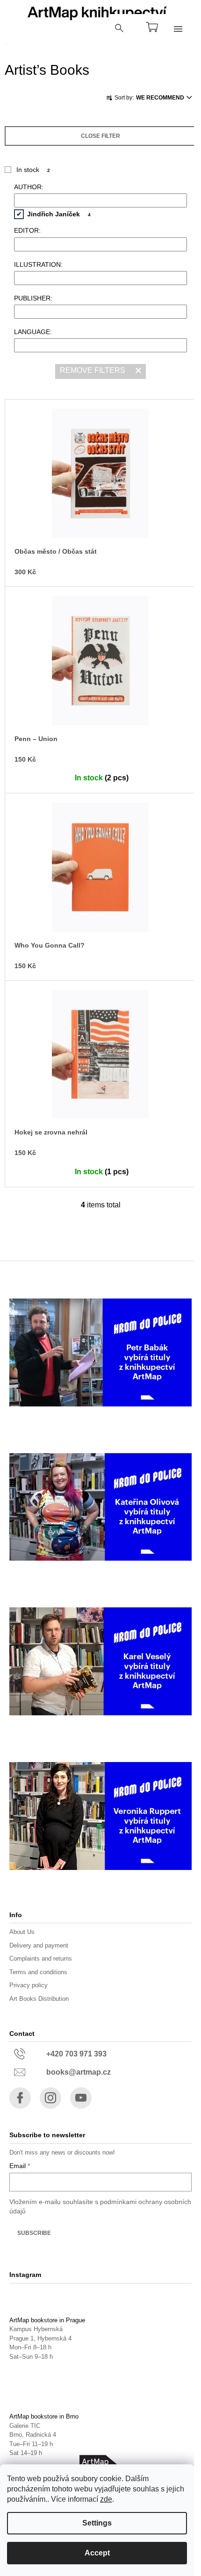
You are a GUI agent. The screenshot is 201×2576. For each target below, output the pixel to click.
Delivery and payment (39, 1945)
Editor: (27, 230)
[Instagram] (50, 2098)
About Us (22, 1932)
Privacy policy (29, 1985)
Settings (97, 2523)
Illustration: (38, 264)
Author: (29, 187)
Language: (33, 332)
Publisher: (33, 298)
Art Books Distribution (39, 1999)
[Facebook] (20, 2098)
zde (106, 2499)
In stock (33, 170)
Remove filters (93, 370)
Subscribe (34, 2233)
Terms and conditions (38, 1972)
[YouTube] (81, 2098)
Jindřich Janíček (59, 214)
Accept (97, 2553)
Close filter (100, 136)
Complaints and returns (41, 1959)
